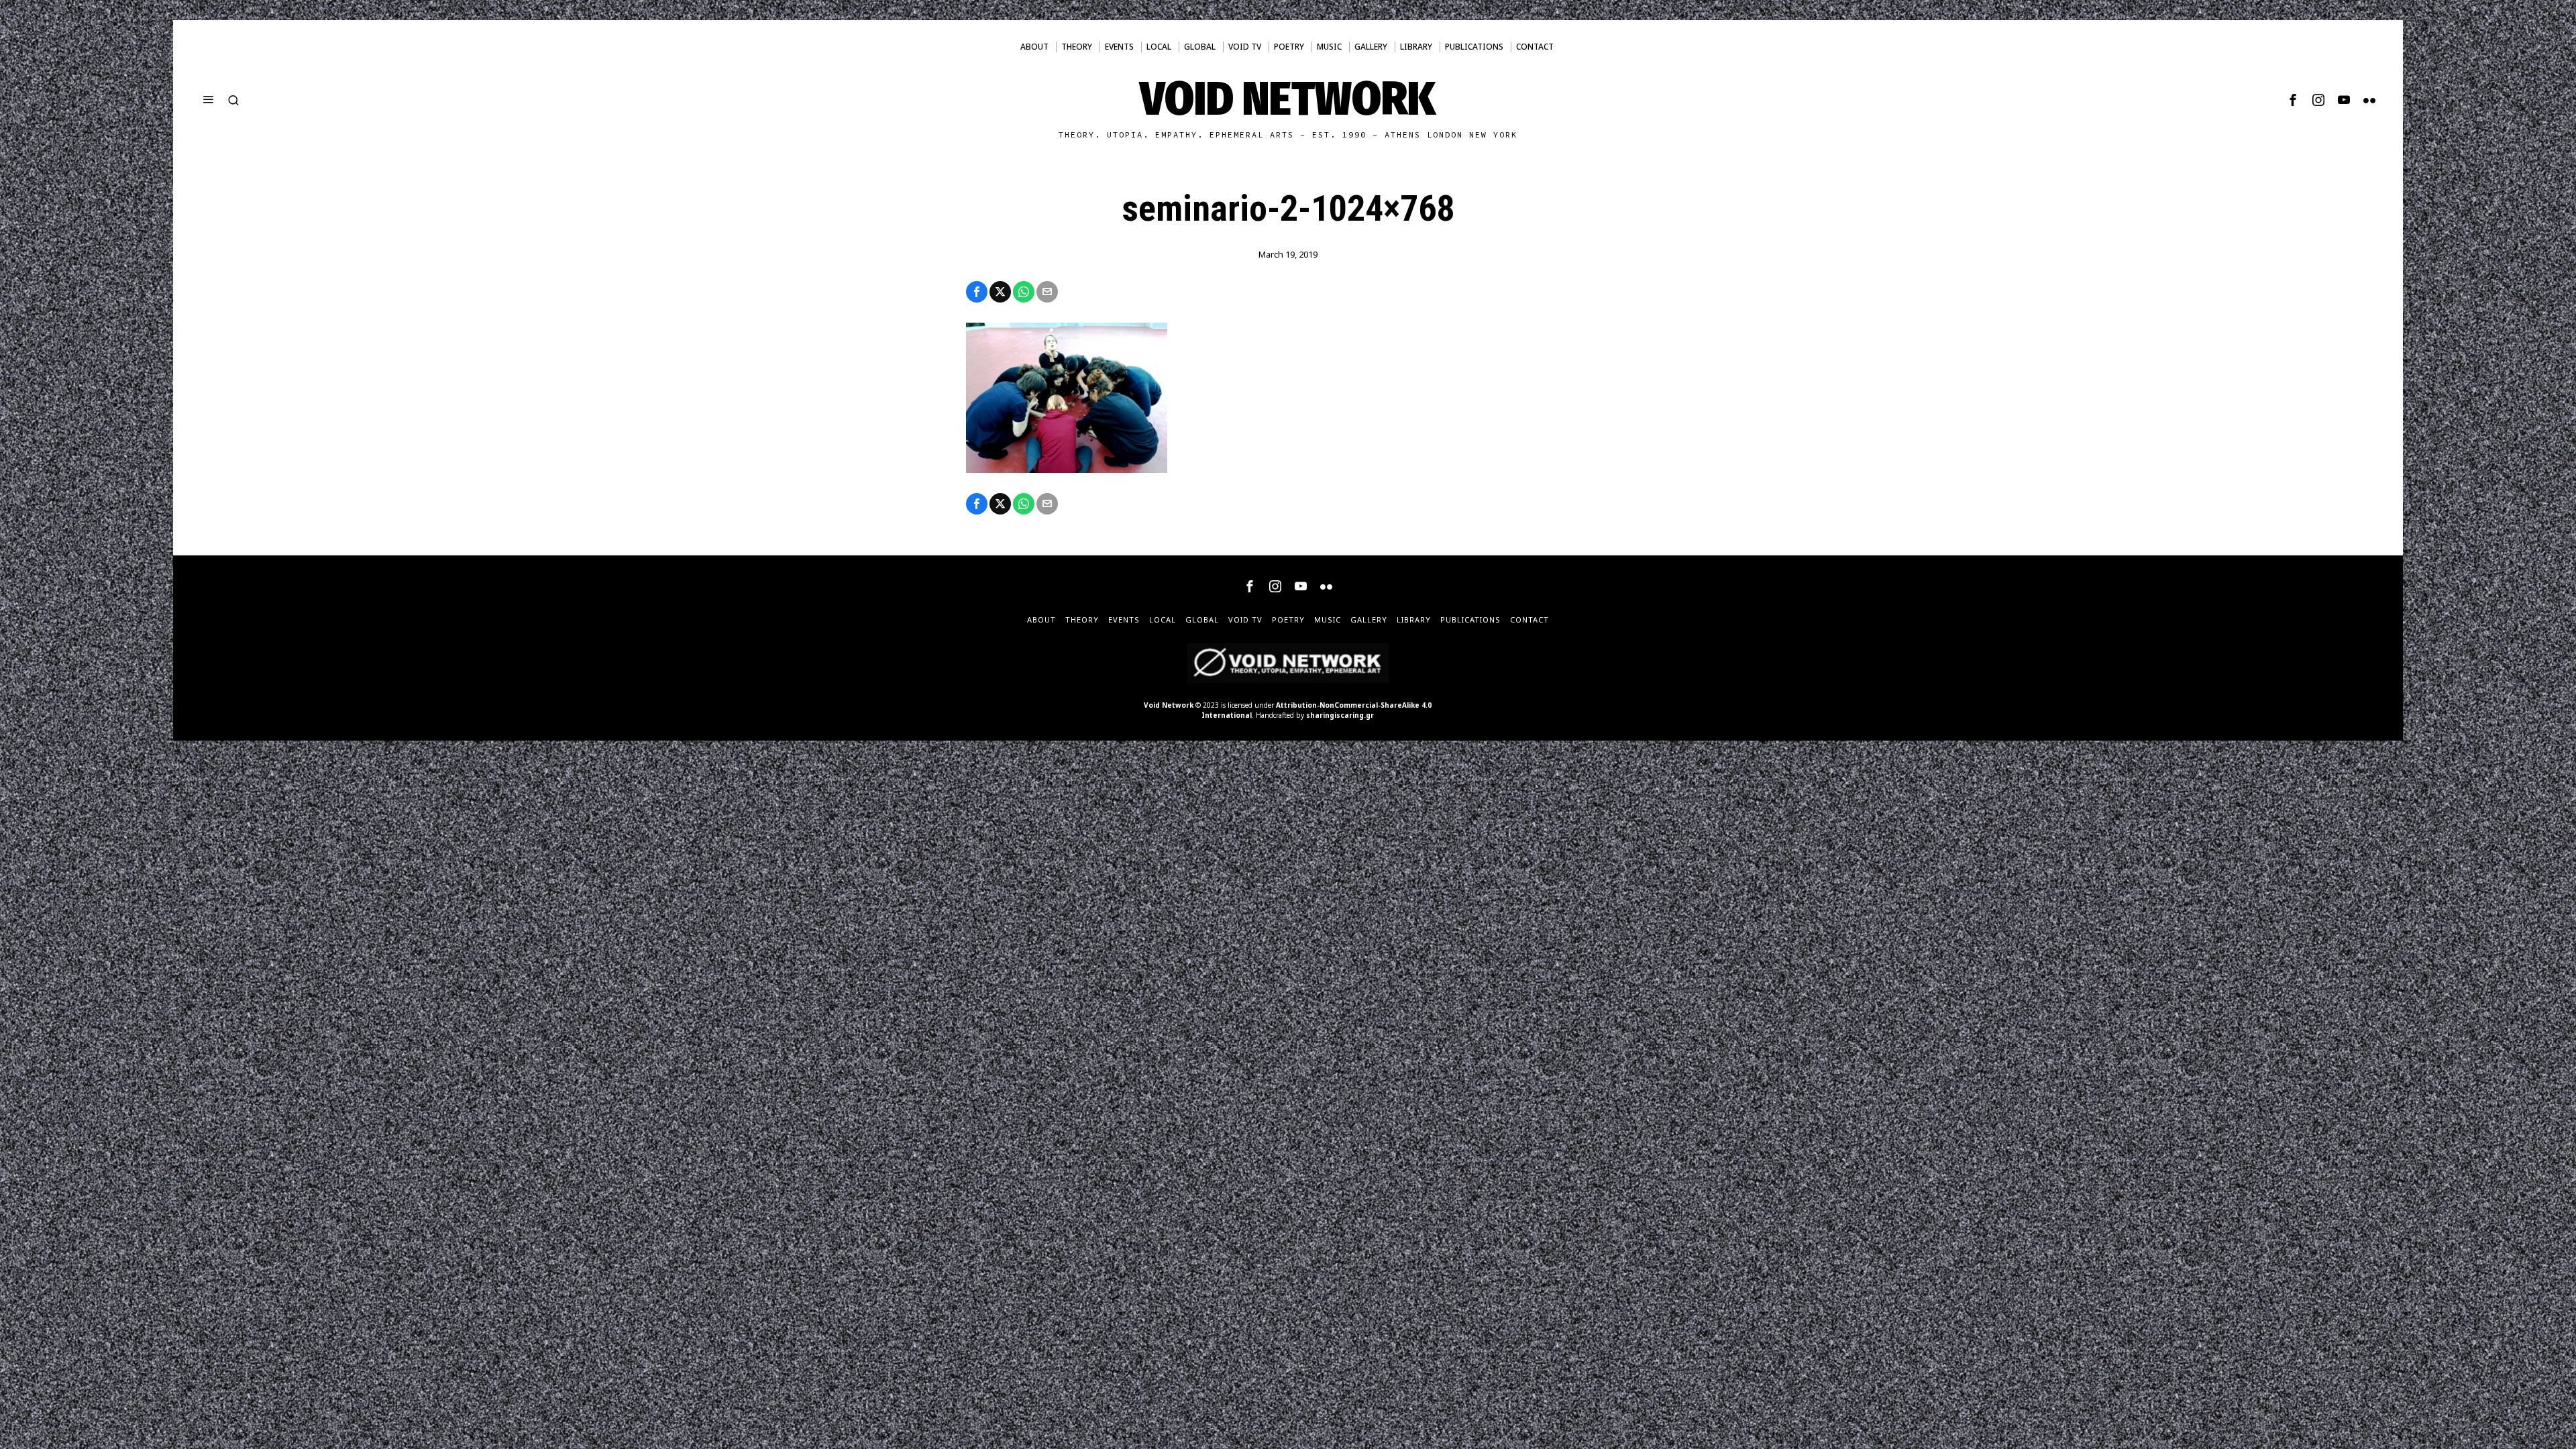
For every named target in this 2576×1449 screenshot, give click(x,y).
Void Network (1169, 705)
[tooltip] (2293, 100)
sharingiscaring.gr (1340, 715)
